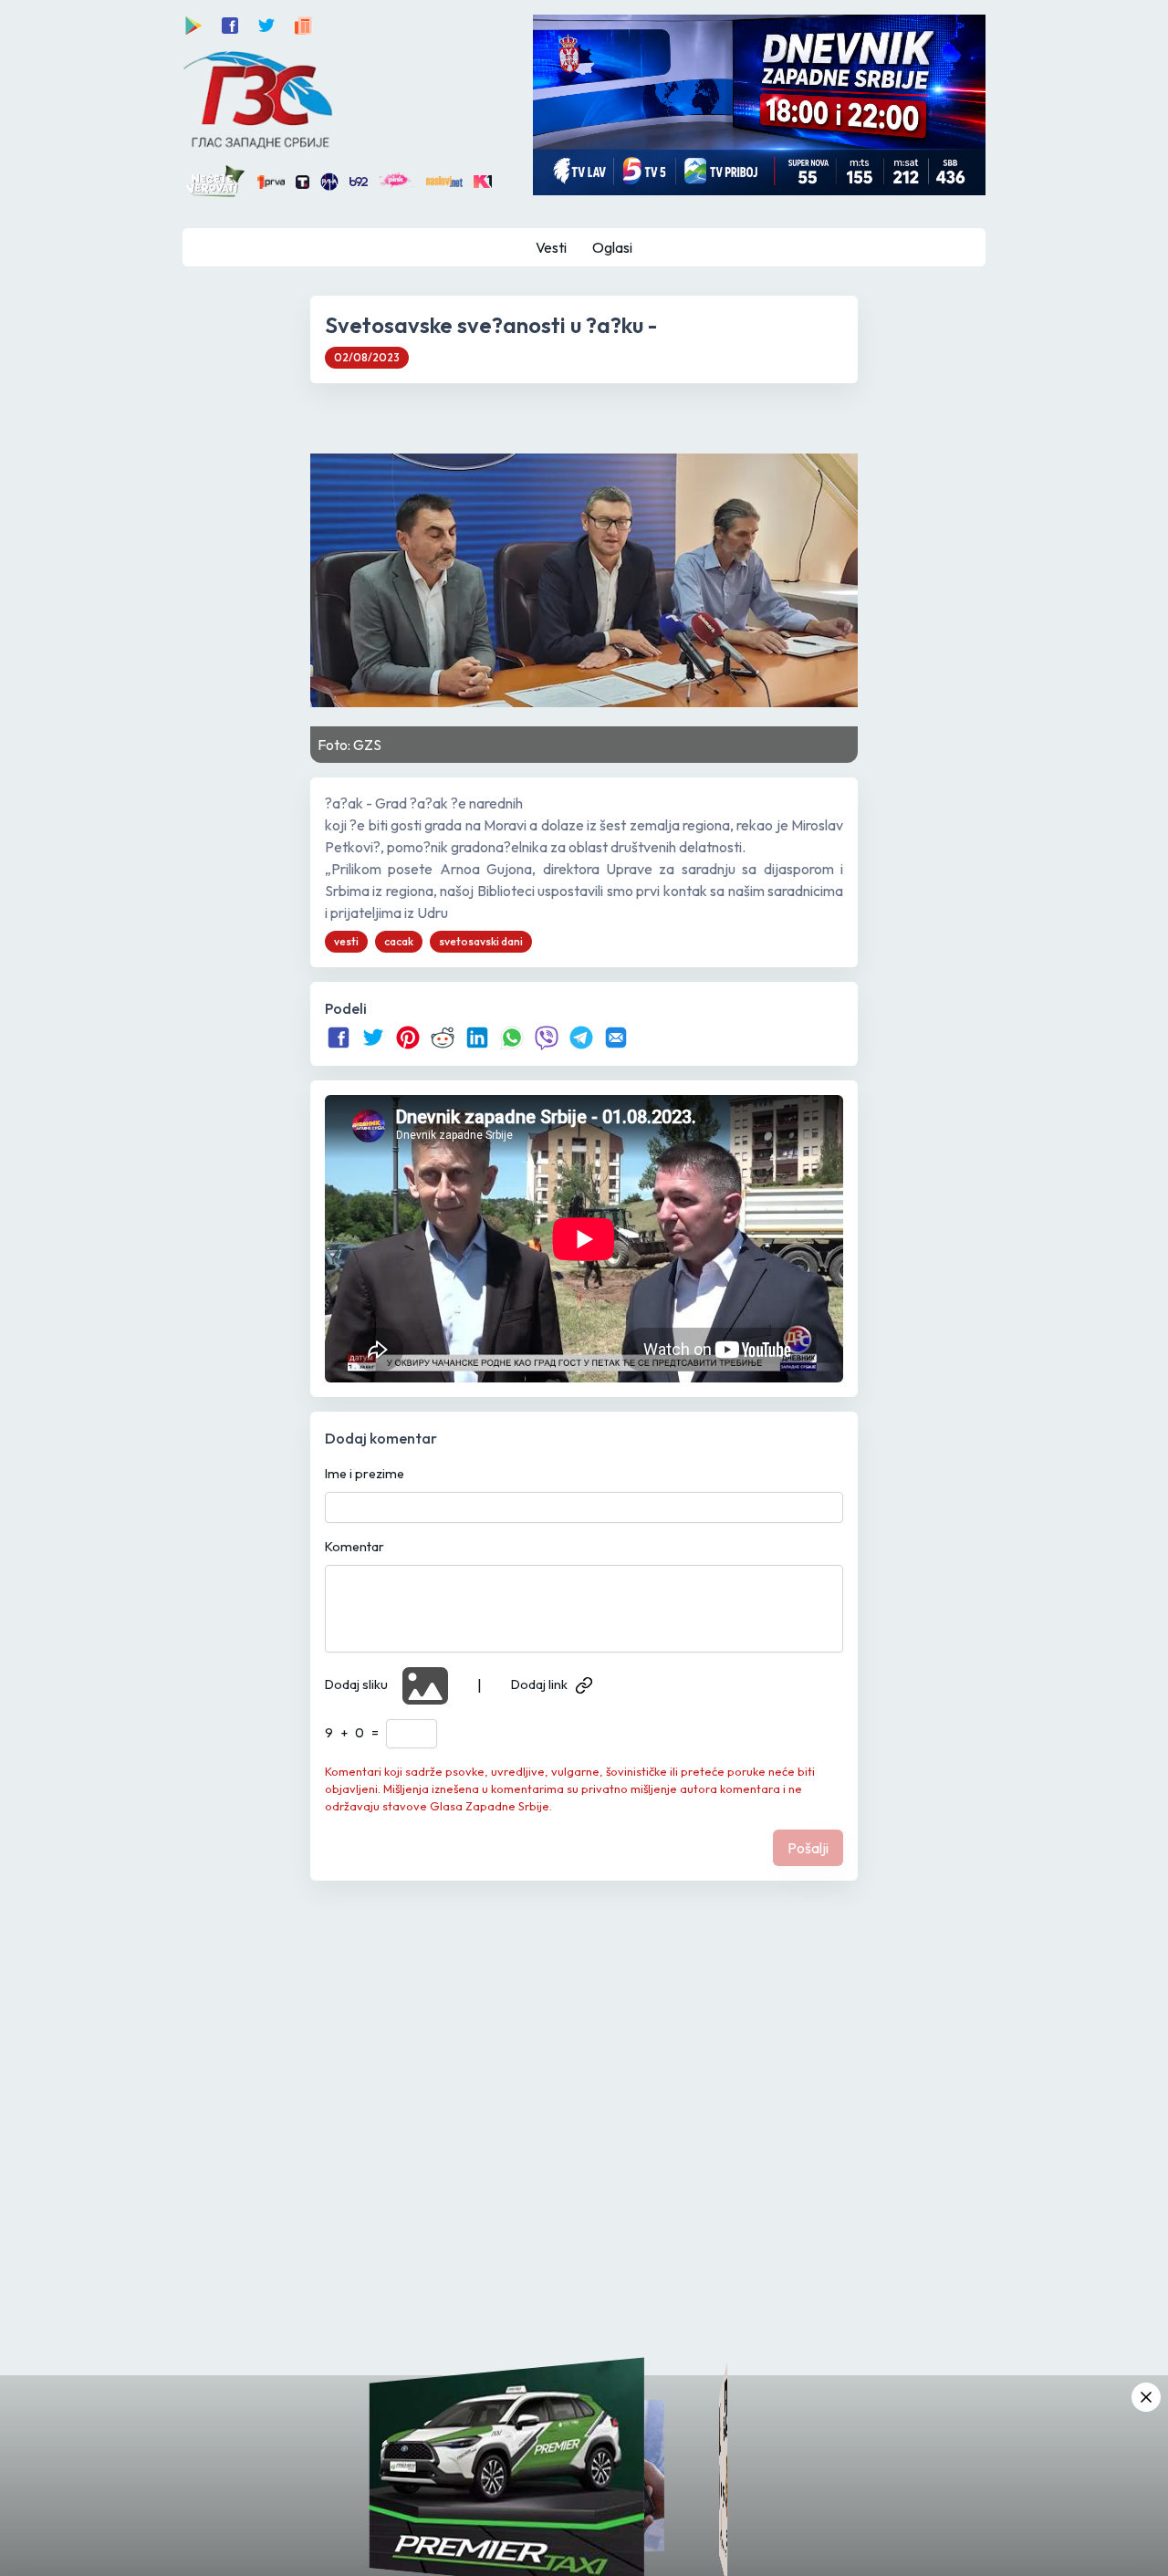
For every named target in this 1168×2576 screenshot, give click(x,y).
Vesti (551, 247)
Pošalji (808, 1848)
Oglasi (612, 247)
